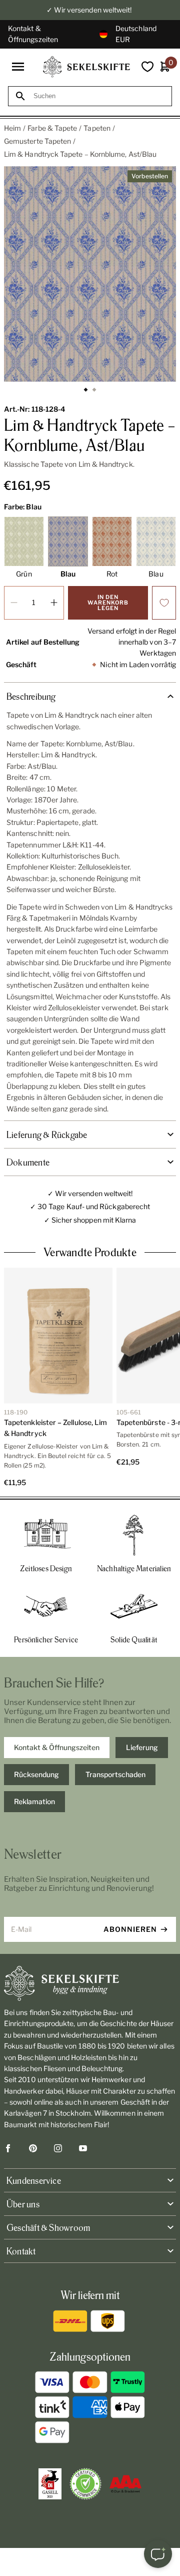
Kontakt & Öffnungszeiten (33, 34)
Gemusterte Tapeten (37, 141)
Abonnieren (130, 1929)
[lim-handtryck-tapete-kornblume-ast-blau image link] (90, 274)
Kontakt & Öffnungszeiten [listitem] (57, 1747)
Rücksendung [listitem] (36, 1774)
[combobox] (99, 96)
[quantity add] (54, 603)
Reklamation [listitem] (34, 1801)
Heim (12, 128)
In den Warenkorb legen (108, 603)
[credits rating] (125, 2484)
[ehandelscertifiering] (85, 2484)
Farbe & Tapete (52, 128)
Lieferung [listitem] (142, 1747)
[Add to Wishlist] (164, 603)
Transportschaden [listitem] (115, 1774)
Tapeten (97, 128)
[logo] (86, 67)
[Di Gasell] (50, 2484)
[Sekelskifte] (90, 1983)
